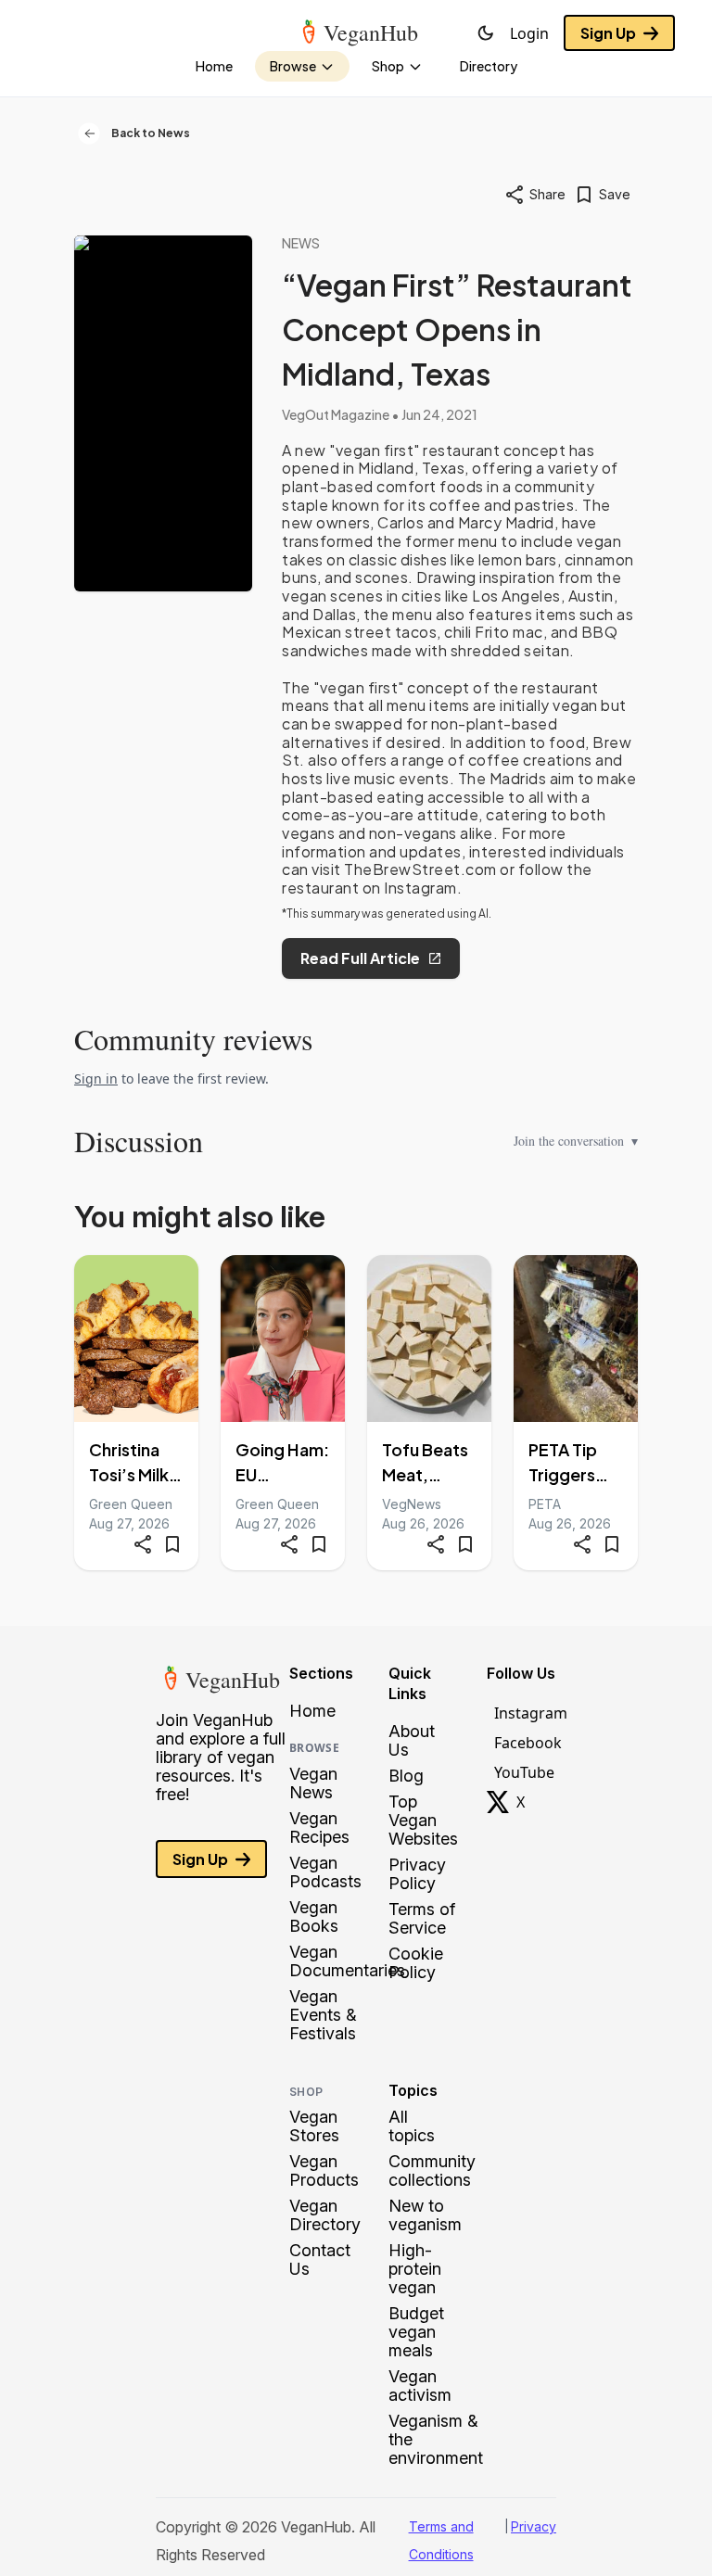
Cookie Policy (416, 1963)
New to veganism (425, 2215)
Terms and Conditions (441, 2540)
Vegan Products (324, 2171)
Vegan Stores (314, 2126)
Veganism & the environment (436, 2440)
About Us (412, 1741)
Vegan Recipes (319, 1828)
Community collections (432, 2171)
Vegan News (313, 1783)
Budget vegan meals (416, 2332)
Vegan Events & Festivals (323, 2015)
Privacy (534, 2526)
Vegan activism (420, 2386)
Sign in (96, 1079)
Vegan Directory (325, 2215)
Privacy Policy (417, 1874)
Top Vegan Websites (423, 1821)
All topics (412, 2126)
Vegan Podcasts (325, 1872)
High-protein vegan (415, 2269)
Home (312, 1711)
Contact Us (320, 2260)
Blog (406, 1776)
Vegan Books (314, 1917)
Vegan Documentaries (347, 1961)
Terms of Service (422, 1919)
